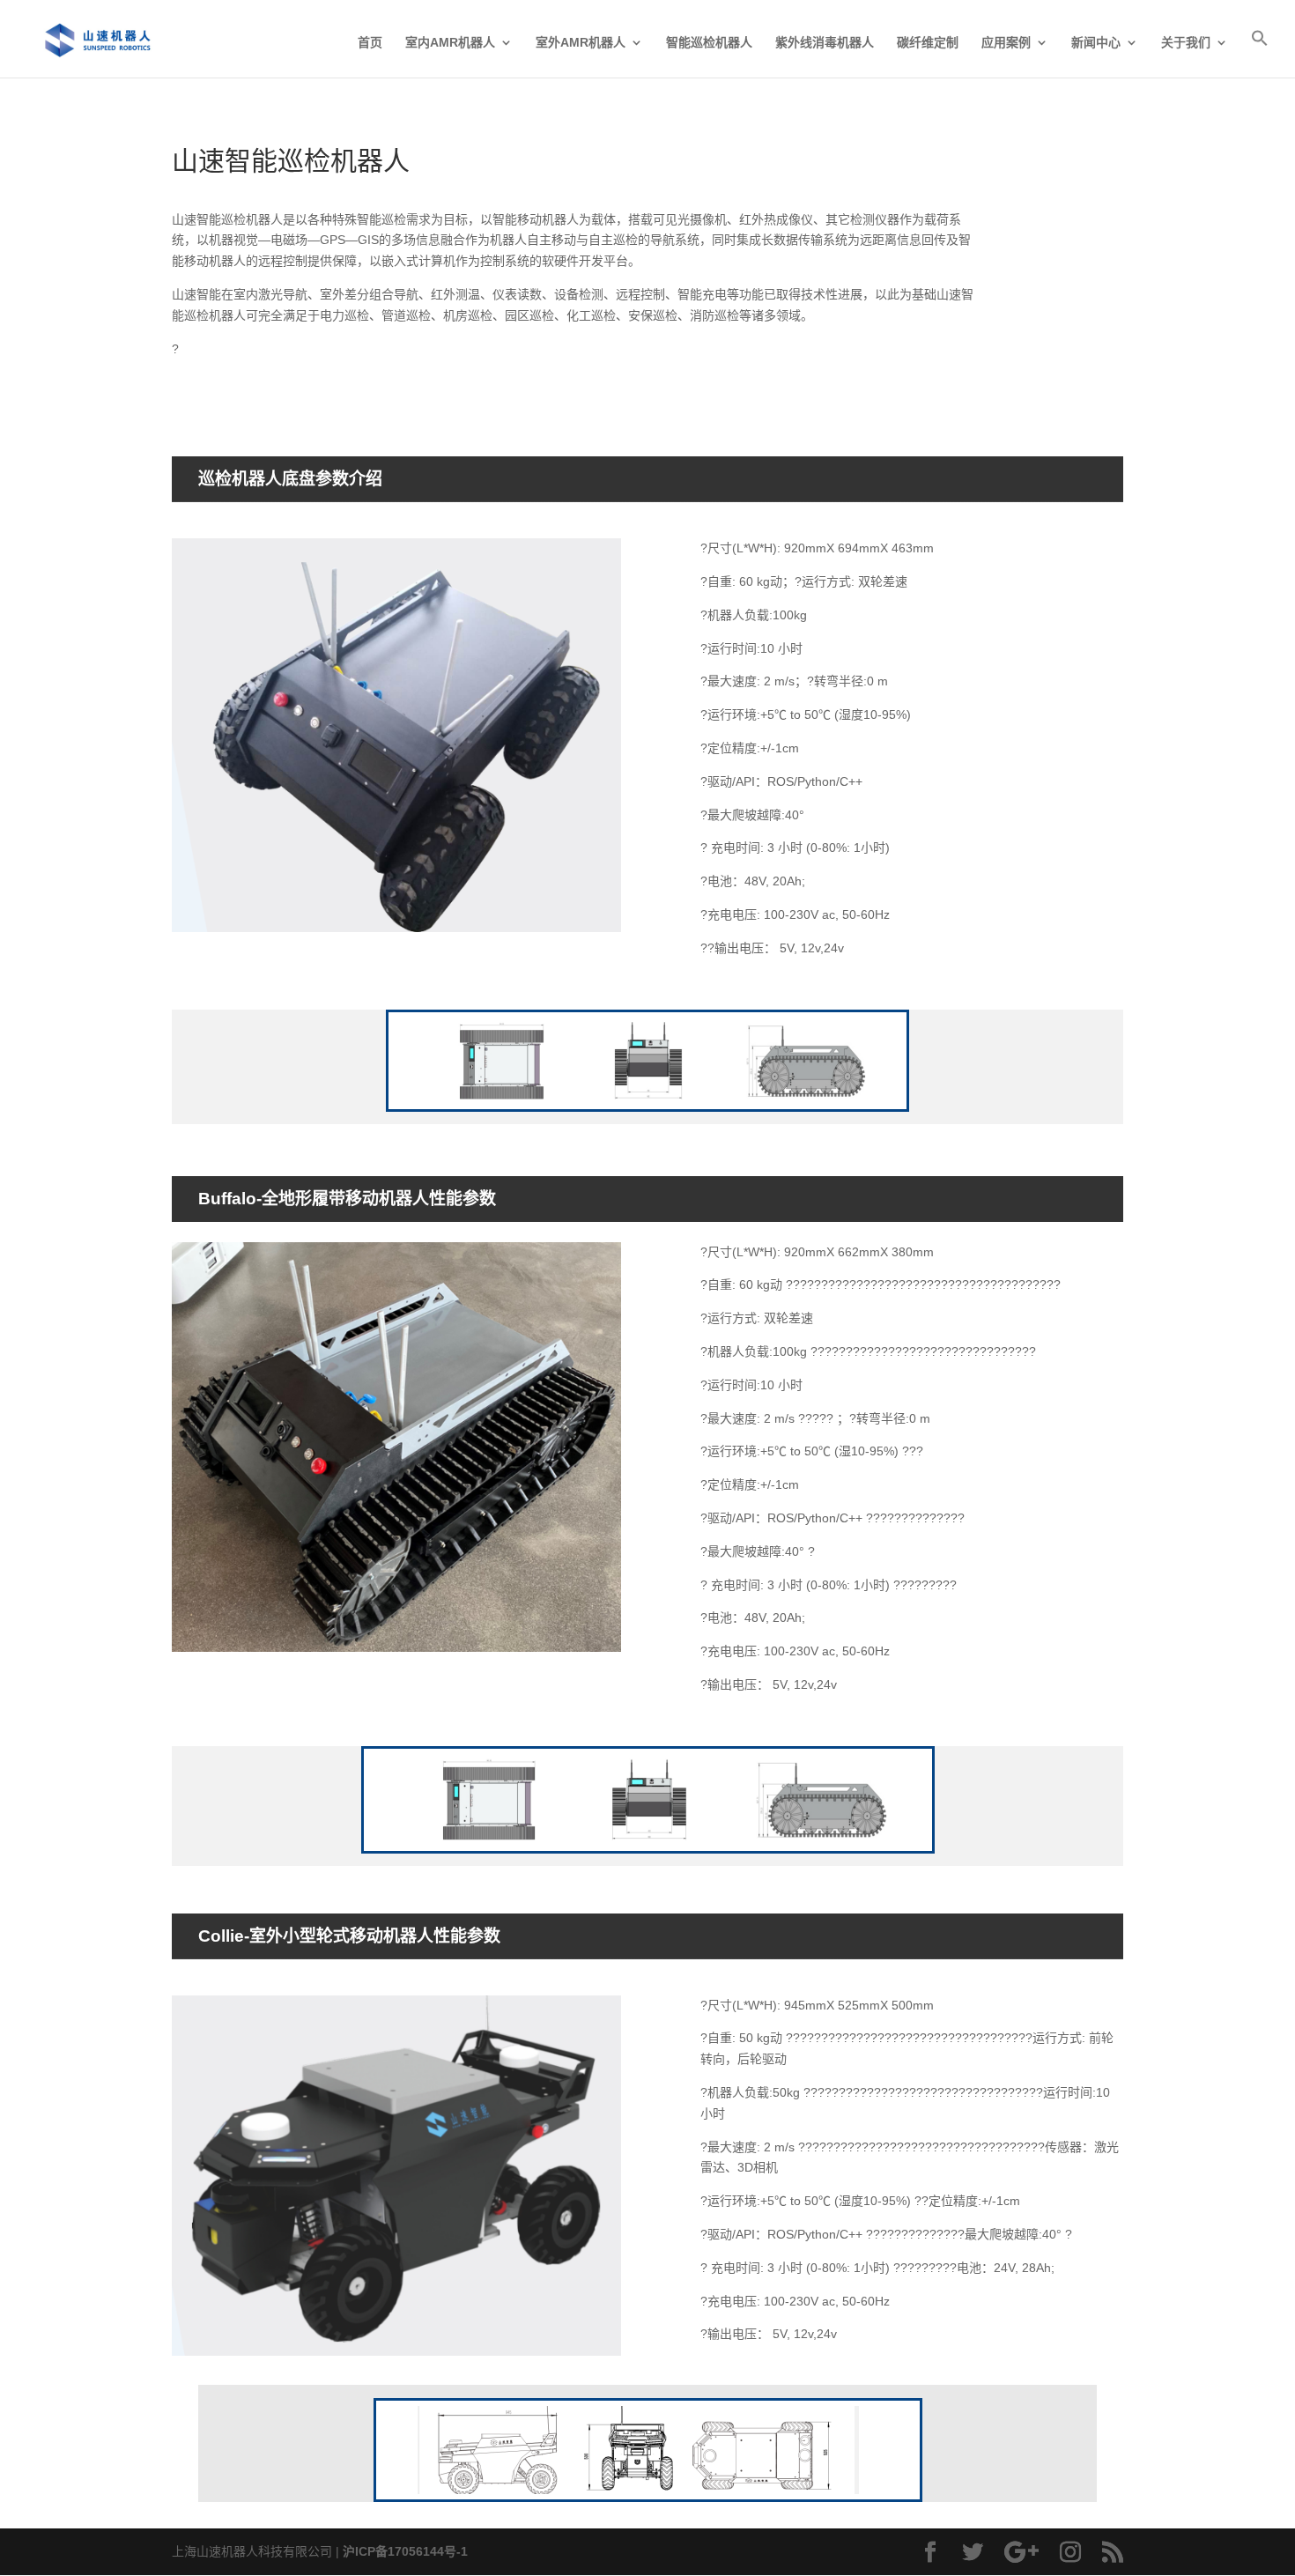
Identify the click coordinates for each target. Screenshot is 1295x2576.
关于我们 (1186, 43)
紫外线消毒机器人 (825, 43)
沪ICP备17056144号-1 (405, 2551)
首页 (370, 43)
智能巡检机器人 (709, 43)
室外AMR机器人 (581, 43)
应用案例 (1006, 43)
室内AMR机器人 (450, 43)
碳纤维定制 (928, 43)
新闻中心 (1096, 43)
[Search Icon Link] (1260, 53)
